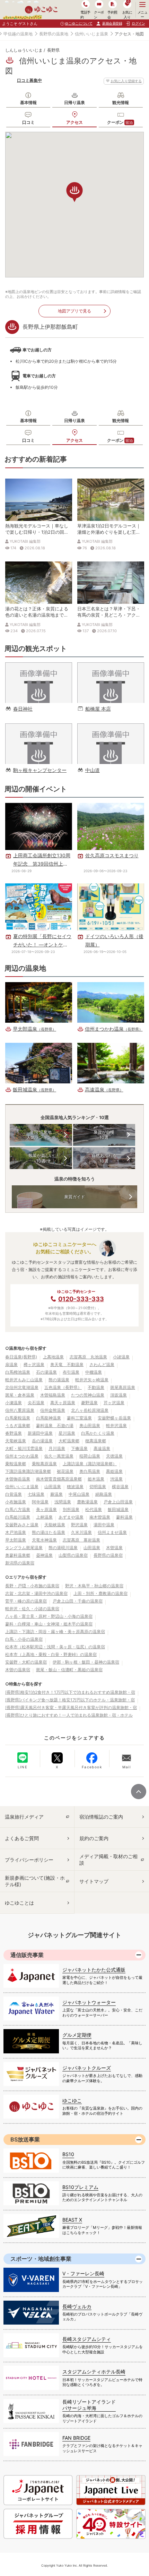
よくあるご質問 (22, 1838)
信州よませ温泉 (112, 1532)
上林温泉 (44, 1517)
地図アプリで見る (74, 311)
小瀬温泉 (14, 1403)
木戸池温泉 (16, 1532)
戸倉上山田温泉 (118, 1502)
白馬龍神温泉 (49, 1418)
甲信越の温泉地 (18, 34)
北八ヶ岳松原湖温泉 (90, 1410)
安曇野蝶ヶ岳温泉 (114, 1418)
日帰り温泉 (74, 102)
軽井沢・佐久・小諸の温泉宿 (32, 1609)
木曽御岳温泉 (18, 1479)
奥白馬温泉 (90, 1471)
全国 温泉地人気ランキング (41, 1135)
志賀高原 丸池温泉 (88, 1357)
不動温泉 (96, 1387)
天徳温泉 (114, 1456)
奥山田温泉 (90, 1426)
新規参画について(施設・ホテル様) (35, 1881)
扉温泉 (11, 1364)
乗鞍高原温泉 (44, 1464)
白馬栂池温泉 (18, 1372)
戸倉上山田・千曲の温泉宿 (78, 1601)
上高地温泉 (53, 1357)
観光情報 (121, 102)
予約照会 (112, 14)
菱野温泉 (89, 1403)
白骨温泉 (14, 1494)
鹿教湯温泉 (87, 1502)
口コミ (28, 122)
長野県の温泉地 (54, 34)
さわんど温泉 (102, 1364)
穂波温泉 (75, 1487)
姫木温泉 (96, 1479)
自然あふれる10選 (104, 1158)
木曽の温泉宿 (18, 1670)
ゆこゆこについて (79, 23)
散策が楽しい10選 (41, 1158)
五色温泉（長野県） (63, 1387)
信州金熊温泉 (53, 1410)
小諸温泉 (121, 1357)
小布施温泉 (16, 1502)
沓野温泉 (14, 1433)
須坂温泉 (119, 1395)
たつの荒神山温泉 (88, 1395)
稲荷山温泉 (90, 1456)
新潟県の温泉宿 (20, 1563)
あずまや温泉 (71, 1517)
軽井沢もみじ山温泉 (24, 1380)
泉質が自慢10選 (104, 1135)
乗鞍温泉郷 (16, 1464)
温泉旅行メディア (24, 1817)
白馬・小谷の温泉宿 (24, 1639)
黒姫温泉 (114, 1471)
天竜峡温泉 (16, 1441)
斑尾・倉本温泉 (20, 1395)
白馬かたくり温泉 (98, 1433)
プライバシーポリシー (29, 1860)
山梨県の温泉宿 (73, 1555)
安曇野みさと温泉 (22, 1525)
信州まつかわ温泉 (22, 1456)
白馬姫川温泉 (18, 1517)
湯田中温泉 (104, 1525)
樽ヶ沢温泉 (34, 1364)
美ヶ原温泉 (46, 1509)
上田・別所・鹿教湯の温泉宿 (100, 1593)
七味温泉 (36, 1494)
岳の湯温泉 (42, 1441)
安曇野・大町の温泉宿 (26, 1662)
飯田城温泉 (118, 1509)
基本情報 (28, 102)
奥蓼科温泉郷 (18, 1555)
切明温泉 (98, 1487)
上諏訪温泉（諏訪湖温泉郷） (90, 1464)
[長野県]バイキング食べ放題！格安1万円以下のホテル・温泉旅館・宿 (70, 1700)
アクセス (74, 122)
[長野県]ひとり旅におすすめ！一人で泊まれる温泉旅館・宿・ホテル (69, 1715)
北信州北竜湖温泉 (22, 1387)
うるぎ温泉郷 (18, 1426)
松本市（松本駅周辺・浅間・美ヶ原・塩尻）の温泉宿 (55, 1647)
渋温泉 (116, 1479)
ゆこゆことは (19, 1903)
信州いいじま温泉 (91, 34)
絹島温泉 (104, 1494)
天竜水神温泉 (44, 1540)
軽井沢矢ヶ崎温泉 (92, 1380)
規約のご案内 (94, 1838)
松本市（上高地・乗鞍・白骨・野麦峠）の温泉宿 (51, 1654)
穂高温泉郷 (96, 1441)
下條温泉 (79, 1448)
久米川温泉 (81, 1532)
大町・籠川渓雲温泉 (24, 1448)
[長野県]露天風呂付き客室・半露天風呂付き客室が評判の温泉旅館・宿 (71, 1707)
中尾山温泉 (79, 1494)
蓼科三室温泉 (79, 1418)
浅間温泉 (63, 1502)
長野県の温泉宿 (108, 1555)
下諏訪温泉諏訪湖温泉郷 (28, 1471)
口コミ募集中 (29, 80)
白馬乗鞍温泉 (18, 1418)
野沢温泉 (79, 1525)
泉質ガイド (74, 1197)
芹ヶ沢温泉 (114, 1403)
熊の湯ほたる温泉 (49, 1532)
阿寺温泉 (40, 1502)
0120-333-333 (81, 1299)
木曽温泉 (114, 1548)
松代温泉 (94, 1509)
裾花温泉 (65, 1471)
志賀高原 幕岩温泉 (81, 1540)
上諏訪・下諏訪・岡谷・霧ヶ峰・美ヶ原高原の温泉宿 (55, 1632)
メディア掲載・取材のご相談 (108, 1859)
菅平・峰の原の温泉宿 (26, 1601)
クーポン (120, 122)
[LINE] (23, 1758)
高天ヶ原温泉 (63, 1403)
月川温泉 (57, 1448)
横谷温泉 (120, 1487)
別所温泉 (71, 1509)
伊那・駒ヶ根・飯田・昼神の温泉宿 (86, 1662)
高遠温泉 (102, 1448)
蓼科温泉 (124, 1517)
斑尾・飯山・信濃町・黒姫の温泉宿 (69, 1670)
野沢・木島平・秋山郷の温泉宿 (94, 1586)
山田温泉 (53, 1487)
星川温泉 (67, 1433)
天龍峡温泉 (55, 1525)
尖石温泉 (36, 1403)
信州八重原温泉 (20, 1410)
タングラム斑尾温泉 (24, 1548)
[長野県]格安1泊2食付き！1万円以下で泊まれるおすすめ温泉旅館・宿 (70, 1692)
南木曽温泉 (100, 1517)
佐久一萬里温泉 (59, 1456)
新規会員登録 (112, 23)
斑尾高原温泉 (123, 1387)
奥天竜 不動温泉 (67, 1364)
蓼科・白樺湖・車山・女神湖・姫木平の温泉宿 (49, 1624)
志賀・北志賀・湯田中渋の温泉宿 (36, 1593)
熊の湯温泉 (59, 1380)
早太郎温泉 (16, 1540)
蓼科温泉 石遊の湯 (55, 1426)
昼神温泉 (44, 1555)
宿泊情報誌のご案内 (101, 1817)
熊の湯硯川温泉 (63, 1548)
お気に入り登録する (126, 81)
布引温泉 (71, 1372)
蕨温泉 (56, 1494)
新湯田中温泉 (40, 1433)
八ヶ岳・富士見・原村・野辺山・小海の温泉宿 (49, 1616)
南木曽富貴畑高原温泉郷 (59, 1479)
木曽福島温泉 (53, 1395)
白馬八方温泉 (18, 1509)
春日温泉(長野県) (21, 1357)
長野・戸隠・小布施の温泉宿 (32, 1586)
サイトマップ (94, 1881)
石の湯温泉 (46, 1372)
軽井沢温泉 (116, 1426)
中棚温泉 (94, 1372)
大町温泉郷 (69, 1441)
